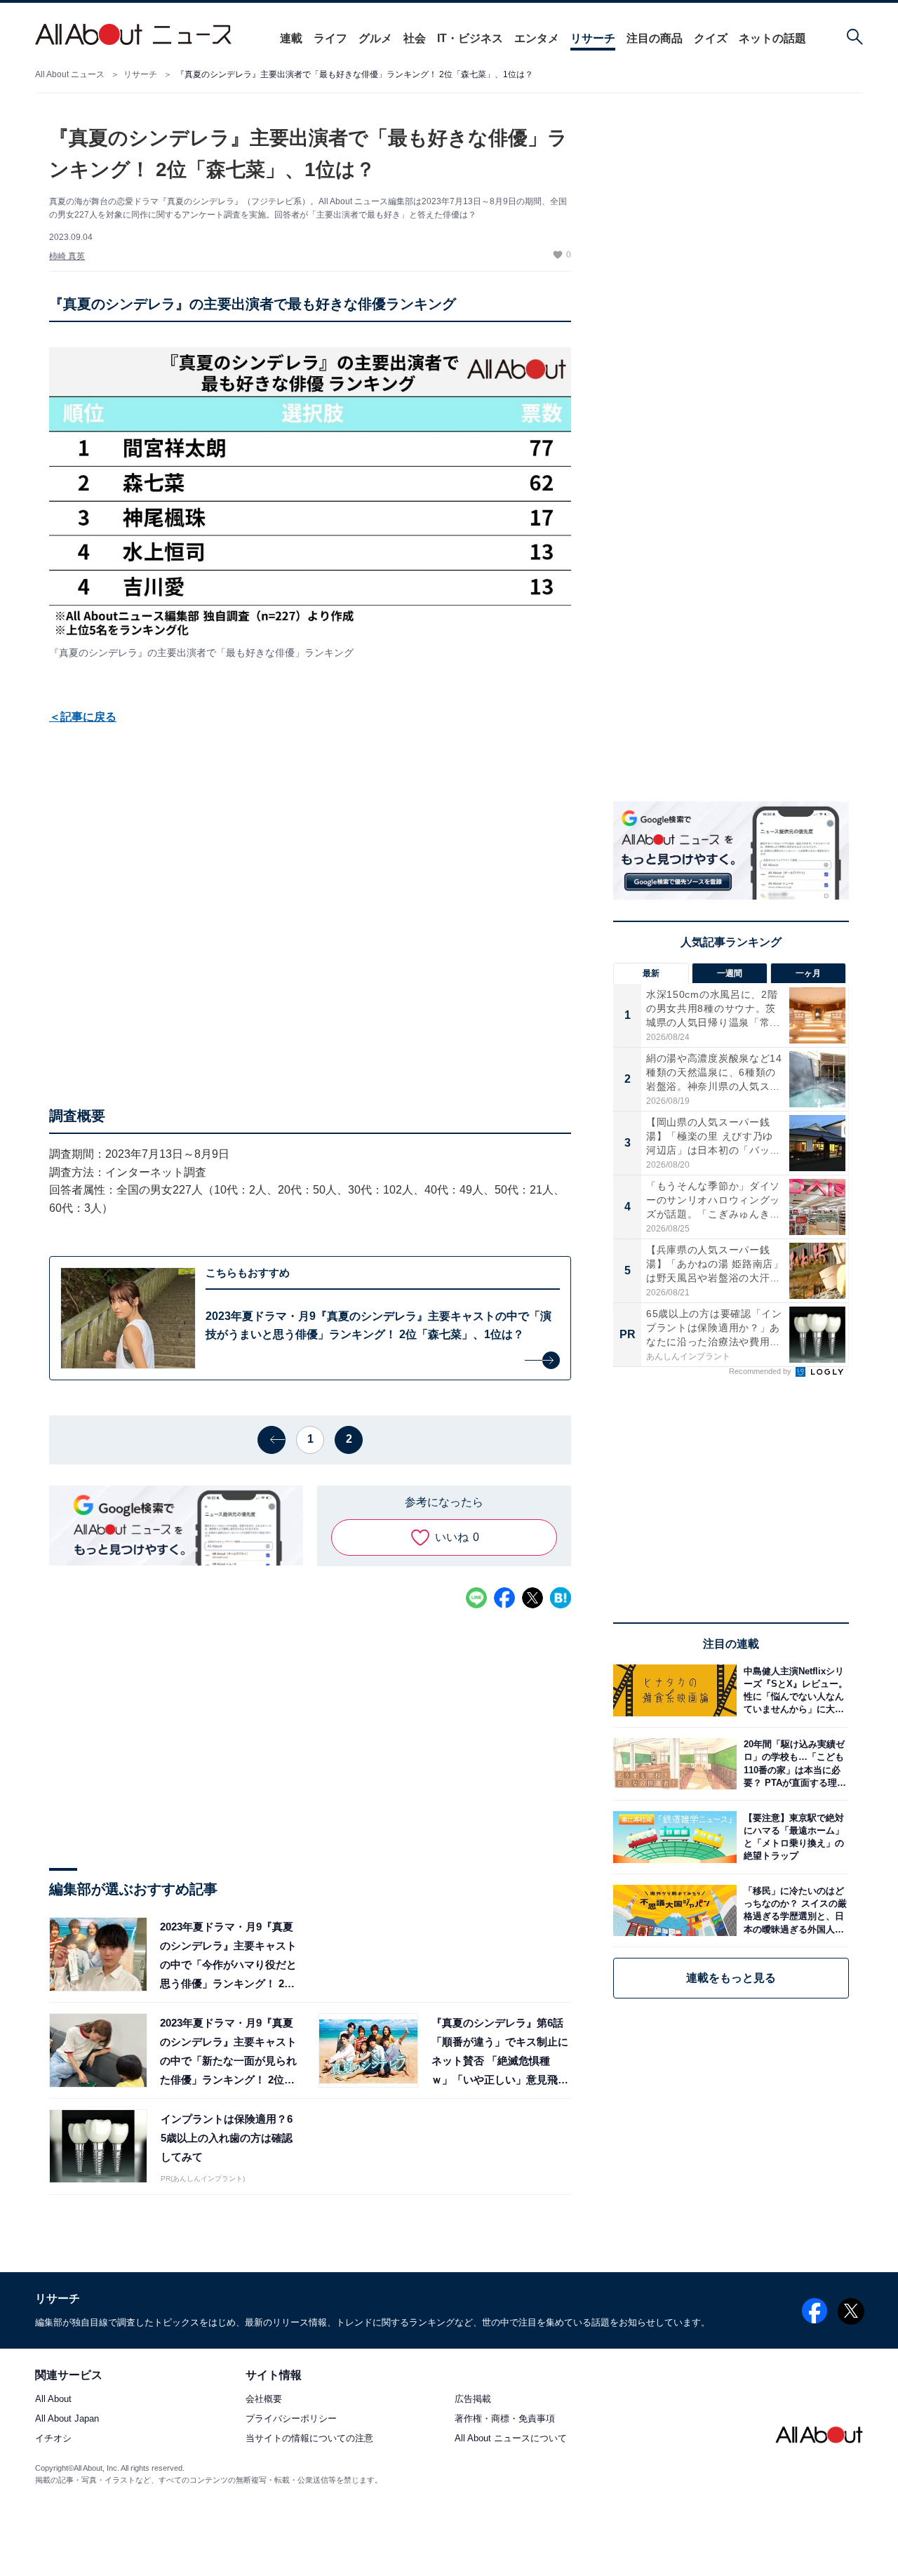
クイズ (711, 38)
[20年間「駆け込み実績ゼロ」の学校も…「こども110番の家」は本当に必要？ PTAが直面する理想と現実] (793, 1764)
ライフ (330, 38)
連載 (291, 38)
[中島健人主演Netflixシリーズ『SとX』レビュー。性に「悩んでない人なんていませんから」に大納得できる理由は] (793, 1690)
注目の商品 (655, 38)
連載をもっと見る (731, 1978)
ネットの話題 (772, 38)
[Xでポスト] (532, 1598)
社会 (415, 38)
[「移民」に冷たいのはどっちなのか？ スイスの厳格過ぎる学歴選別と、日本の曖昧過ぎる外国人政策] (793, 1910)
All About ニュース (70, 74)
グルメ (375, 38)
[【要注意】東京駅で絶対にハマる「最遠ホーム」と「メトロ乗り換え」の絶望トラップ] (793, 1837)
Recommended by (761, 1371)
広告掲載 (473, 2400)
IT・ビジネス (470, 38)
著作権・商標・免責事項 (505, 2419)
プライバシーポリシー (291, 2419)
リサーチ (593, 38)
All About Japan (67, 2419)
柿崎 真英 (67, 256)
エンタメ (537, 38)
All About (53, 2400)
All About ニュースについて (511, 2439)
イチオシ (53, 2439)
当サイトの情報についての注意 (309, 2439)
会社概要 (264, 2400)
